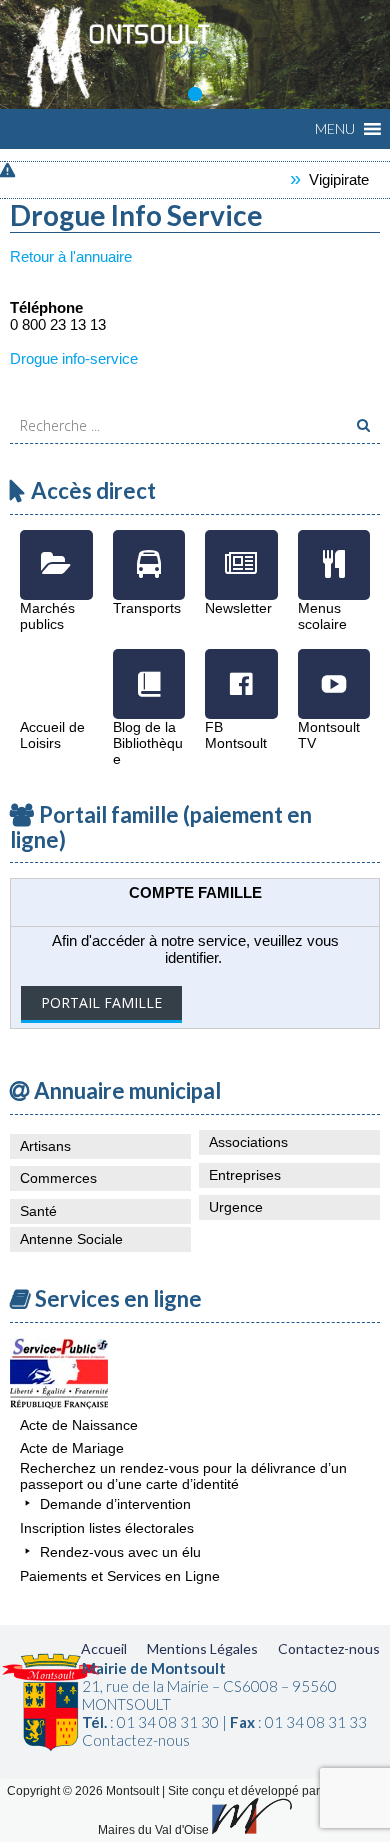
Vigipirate (327, 179)
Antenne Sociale (71, 1239)
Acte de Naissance (79, 1425)
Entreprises (245, 1175)
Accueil (104, 1648)
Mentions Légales (202, 1648)
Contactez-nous (329, 1648)
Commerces (58, 1178)
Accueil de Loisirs (56, 669)
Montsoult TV (334, 669)
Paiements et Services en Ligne (120, 1576)
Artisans (45, 1146)
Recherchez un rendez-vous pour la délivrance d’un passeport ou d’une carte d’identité (183, 1476)
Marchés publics (56, 550)
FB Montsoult (241, 669)
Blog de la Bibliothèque (149, 669)
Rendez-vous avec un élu (120, 1552)
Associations (248, 1142)
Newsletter (241, 550)
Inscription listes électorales (107, 1528)
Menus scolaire (334, 550)
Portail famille (101, 1002)
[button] (335, 129)
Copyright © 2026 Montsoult (84, 1791)
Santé (38, 1211)
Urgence (236, 1207)
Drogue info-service (74, 358)
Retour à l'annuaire (71, 256)
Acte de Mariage (72, 1448)
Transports (149, 550)
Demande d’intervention (115, 1504)
